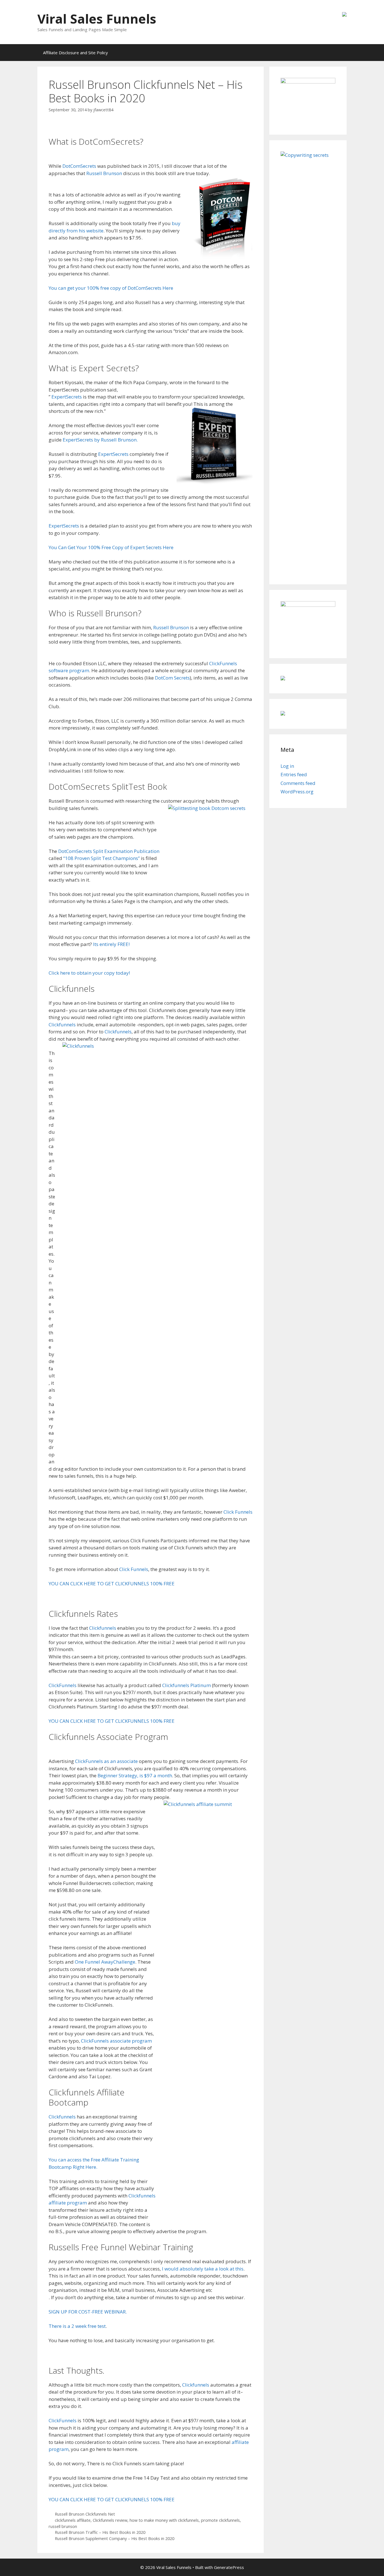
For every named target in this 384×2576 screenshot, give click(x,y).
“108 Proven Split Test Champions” (101, 858)
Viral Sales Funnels (97, 19)
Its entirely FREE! (111, 944)
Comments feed (298, 783)
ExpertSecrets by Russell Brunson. (100, 440)
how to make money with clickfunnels (164, 2520)
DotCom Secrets (172, 678)
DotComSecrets (79, 166)
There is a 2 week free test (77, 2326)
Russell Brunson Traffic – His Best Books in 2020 (100, 2532)
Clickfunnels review (110, 2520)
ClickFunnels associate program (116, 2041)
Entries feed (294, 774)
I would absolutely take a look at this (203, 2269)
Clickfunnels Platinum (187, 1685)
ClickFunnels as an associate (106, 1761)
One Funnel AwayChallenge (105, 1962)
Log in (287, 766)
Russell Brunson (104, 173)
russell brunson (63, 2526)
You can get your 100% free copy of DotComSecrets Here (111, 288)
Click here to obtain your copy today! (89, 973)
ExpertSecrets (67, 397)
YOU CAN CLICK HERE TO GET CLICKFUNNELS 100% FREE (112, 1584)
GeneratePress (229, 2567)
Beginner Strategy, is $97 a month (135, 1775)
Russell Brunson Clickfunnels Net (85, 2514)
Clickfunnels (62, 1025)
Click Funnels (238, 1512)
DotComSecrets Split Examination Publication (109, 851)
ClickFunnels (63, 1685)
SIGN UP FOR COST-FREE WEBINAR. (88, 2312)
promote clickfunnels (220, 2520)
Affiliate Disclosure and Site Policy (75, 53)
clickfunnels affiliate (73, 2520)
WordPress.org (297, 792)
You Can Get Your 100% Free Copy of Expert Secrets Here (111, 547)
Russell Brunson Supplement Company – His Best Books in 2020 (115, 2538)
